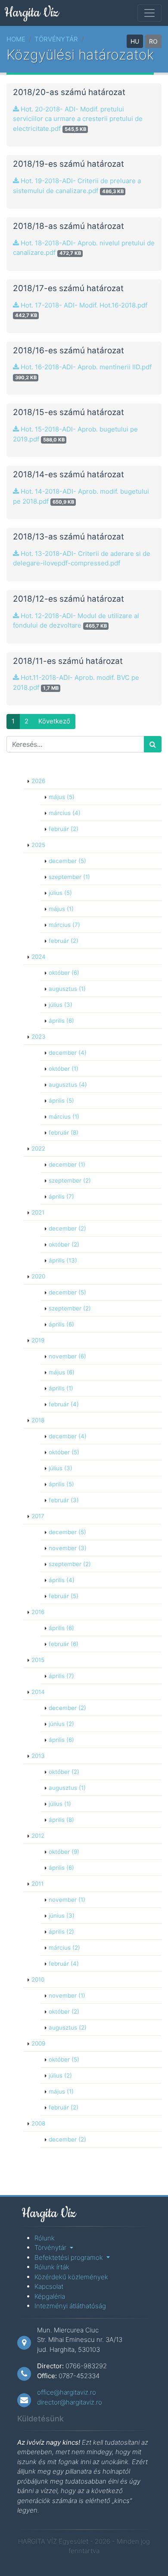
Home (16, 39)
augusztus (67, 989)
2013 (38, 1756)
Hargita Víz (31, 13)
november (67, 1356)
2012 (38, 1836)
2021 (38, 1212)
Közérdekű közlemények (71, 2277)
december (67, 861)
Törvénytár (56, 39)
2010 (38, 1980)
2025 (38, 845)
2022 (38, 1148)
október (64, 973)
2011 (37, 1884)
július (60, 893)
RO (153, 41)
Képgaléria (50, 2296)
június (61, 1724)
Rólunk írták (52, 2267)
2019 (38, 1340)
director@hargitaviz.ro (70, 2402)
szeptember (69, 877)
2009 (38, 2043)
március (65, 813)
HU (135, 41)
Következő (54, 721)
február (64, 829)
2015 (38, 1660)
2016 (38, 1612)
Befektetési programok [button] (70, 2257)
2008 (38, 2123)
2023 (39, 1037)
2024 (39, 957)
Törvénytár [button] (51, 2248)
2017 (38, 1516)
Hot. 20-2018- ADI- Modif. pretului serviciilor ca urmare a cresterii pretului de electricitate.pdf (78, 119)
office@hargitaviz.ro (67, 2392)
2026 (38, 781)
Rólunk (45, 2238)
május (62, 797)
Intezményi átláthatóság (70, 2306)
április (61, 1021)
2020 (38, 1276)
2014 (38, 1692)
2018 (38, 1420)
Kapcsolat (49, 2286)
